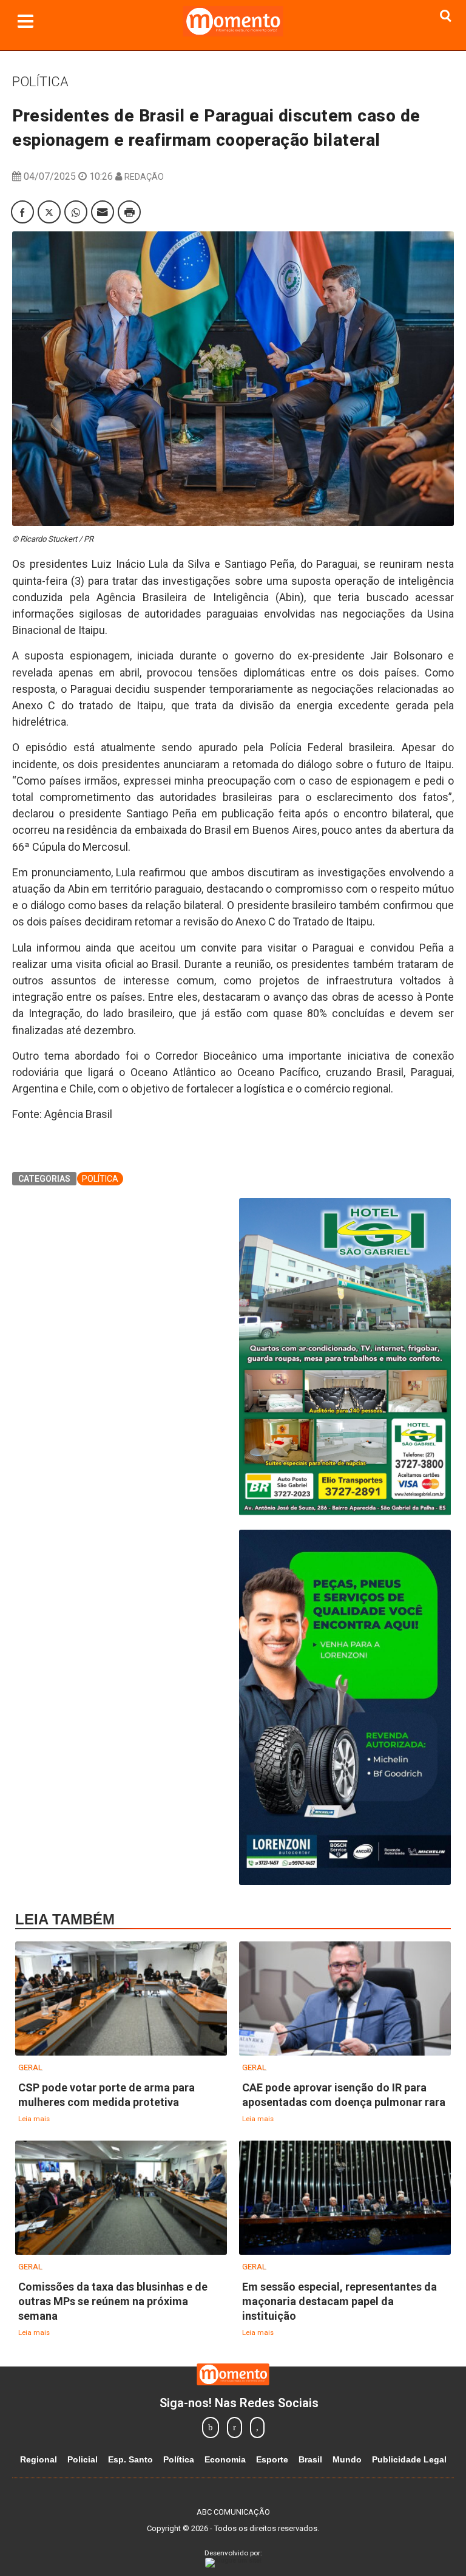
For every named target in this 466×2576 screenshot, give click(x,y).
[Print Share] (129, 212)
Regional (39, 2459)
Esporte (272, 2459)
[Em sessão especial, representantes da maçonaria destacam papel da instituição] (345, 2198)
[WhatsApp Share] (76, 212)
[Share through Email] (103, 212)
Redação (144, 177)
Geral (30, 2067)
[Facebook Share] (22, 212)
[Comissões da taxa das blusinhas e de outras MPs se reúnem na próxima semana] (121, 2198)
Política (40, 82)
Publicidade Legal (409, 2459)
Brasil (310, 2459)
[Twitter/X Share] (49, 212)
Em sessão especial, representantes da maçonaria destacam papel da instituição (339, 2301)
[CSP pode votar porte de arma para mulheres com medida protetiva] (121, 1999)
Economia (225, 2459)
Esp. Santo (130, 2459)
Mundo (347, 2459)
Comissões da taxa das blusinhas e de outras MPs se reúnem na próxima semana (113, 2301)
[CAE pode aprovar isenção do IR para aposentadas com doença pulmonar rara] (345, 1999)
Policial (83, 2459)
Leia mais (34, 2119)
